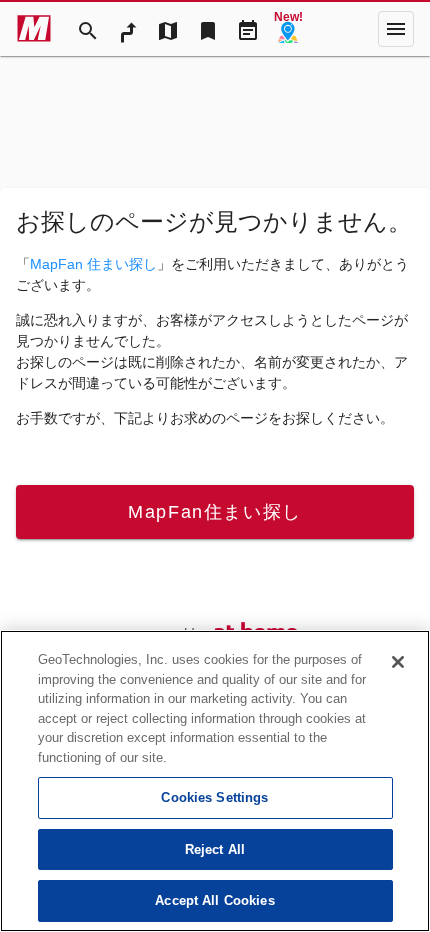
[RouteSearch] (128, 29)
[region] (215, 781)
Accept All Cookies (214, 900)
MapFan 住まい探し (93, 264)
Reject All (215, 849)
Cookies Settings (214, 797)
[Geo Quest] (288, 29)
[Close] (398, 662)
